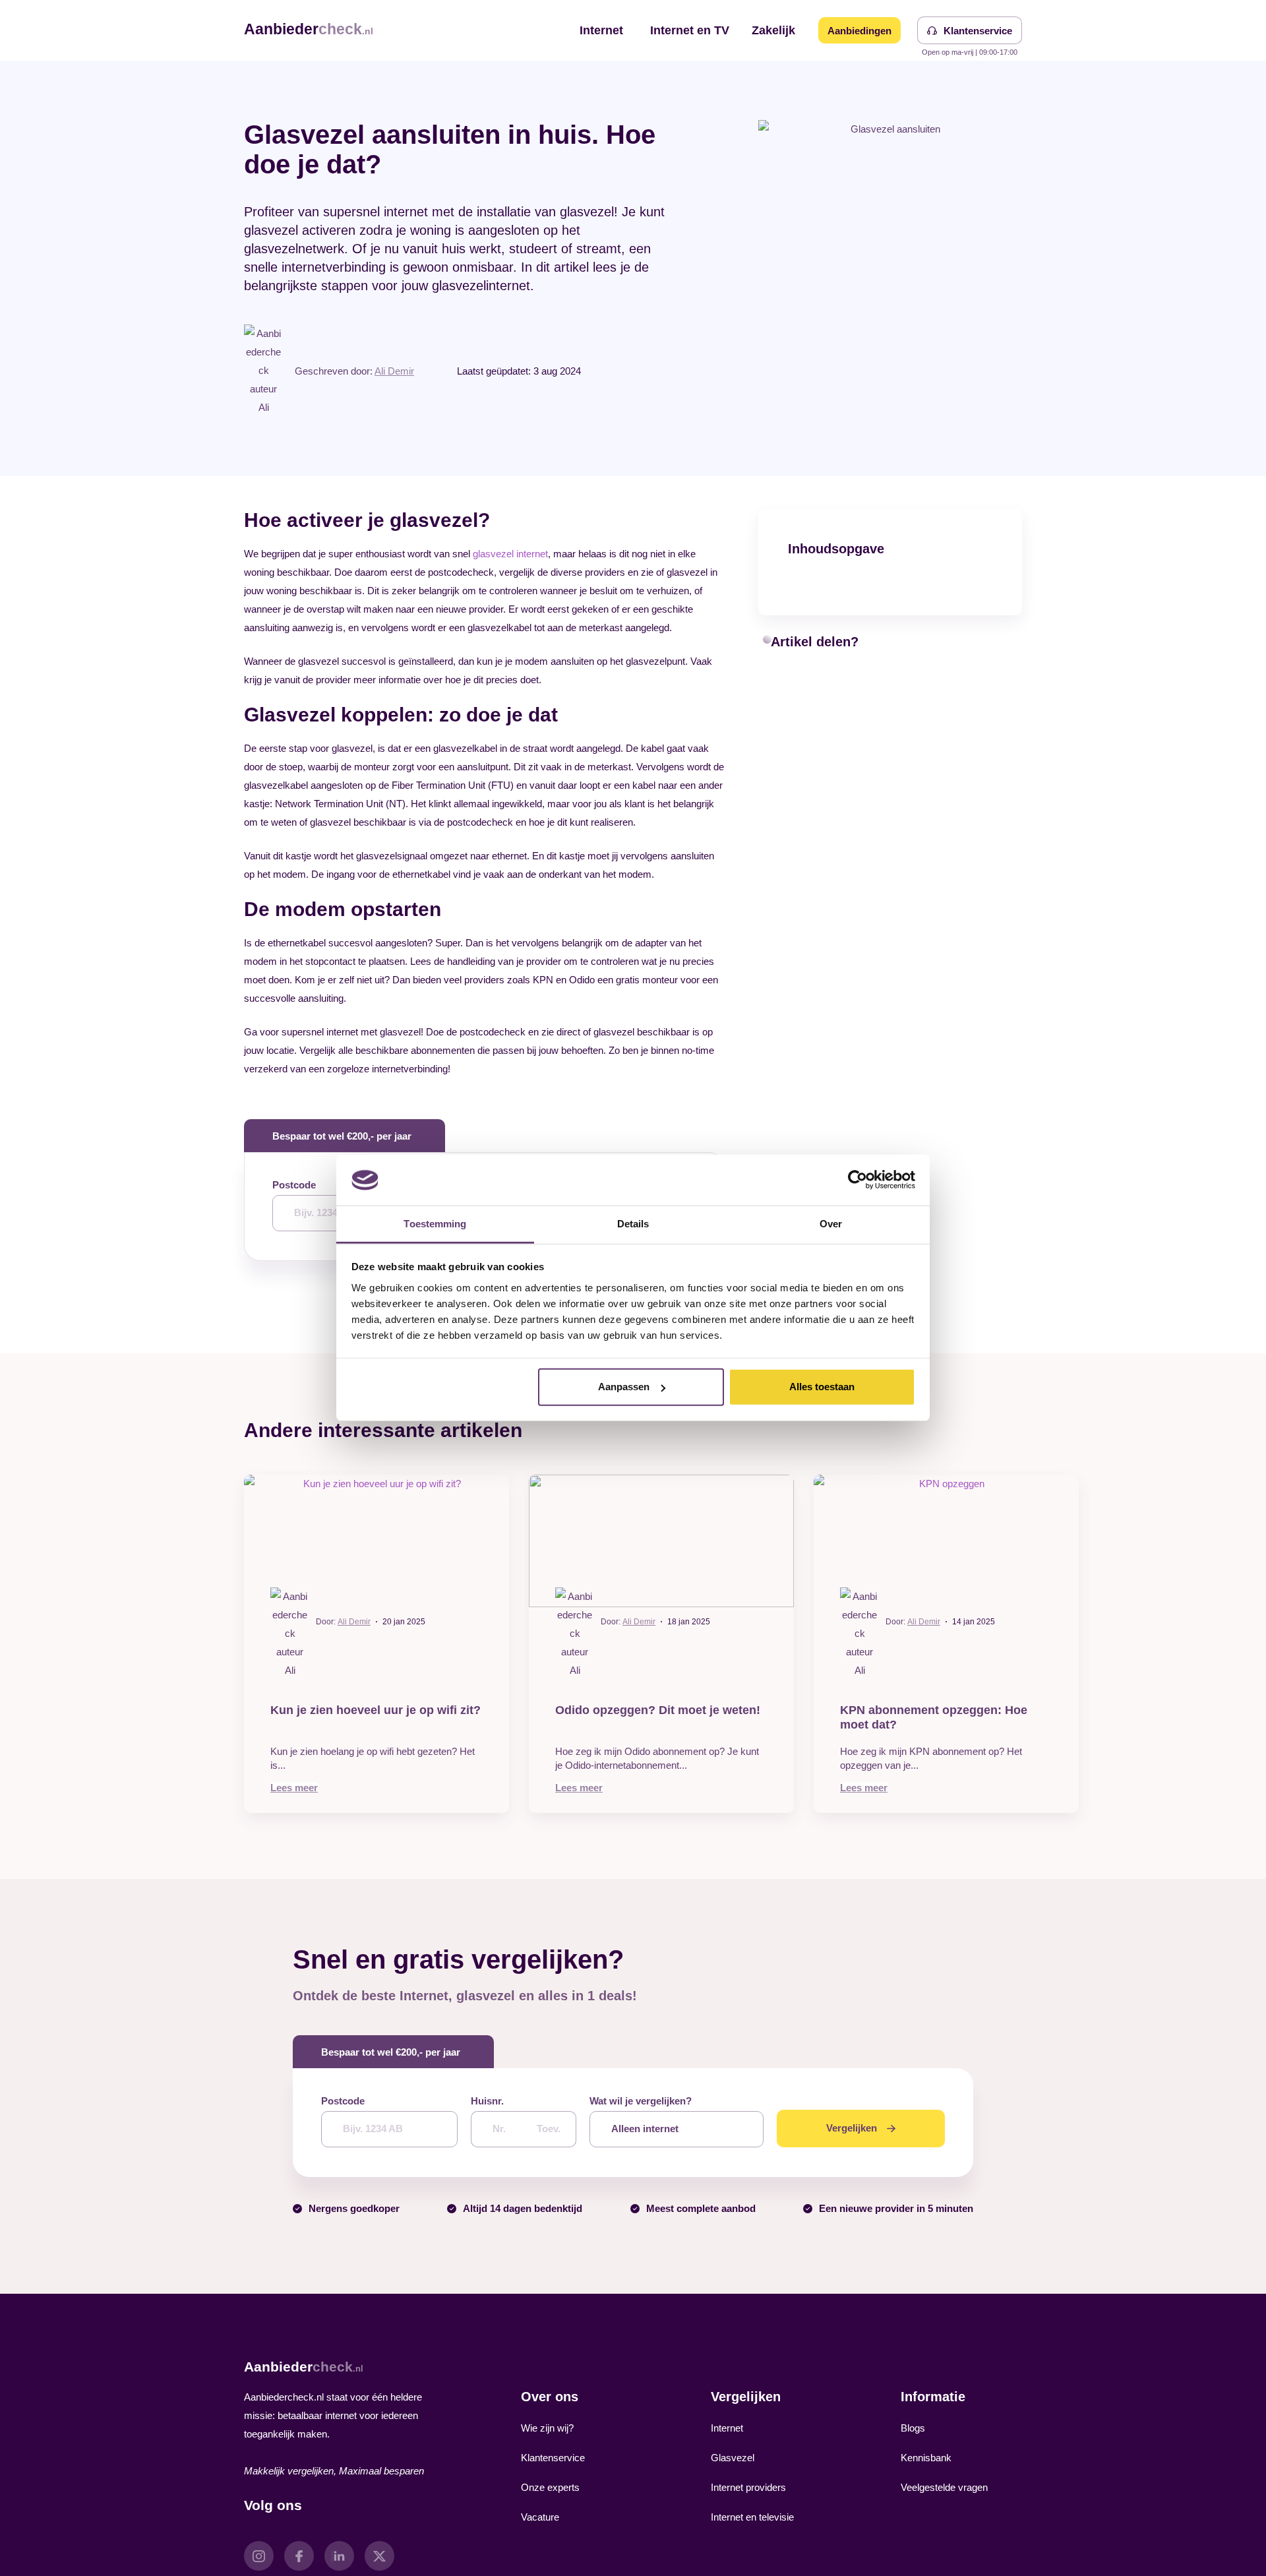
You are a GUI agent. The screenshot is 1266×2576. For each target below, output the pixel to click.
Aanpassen (624, 1387)
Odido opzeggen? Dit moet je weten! (658, 1710)
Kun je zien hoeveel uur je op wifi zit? (376, 1710)
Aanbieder (309, 29)
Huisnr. (487, 2101)
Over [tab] (831, 1224)
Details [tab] (633, 1224)
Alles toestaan (822, 1387)
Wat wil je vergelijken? (641, 2101)
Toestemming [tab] (435, 1224)
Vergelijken (852, 2128)
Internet (601, 30)
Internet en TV (690, 30)
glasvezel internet (510, 554)
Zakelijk (773, 30)
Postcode (294, 1185)
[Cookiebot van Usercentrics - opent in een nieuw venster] (858, 1180)
